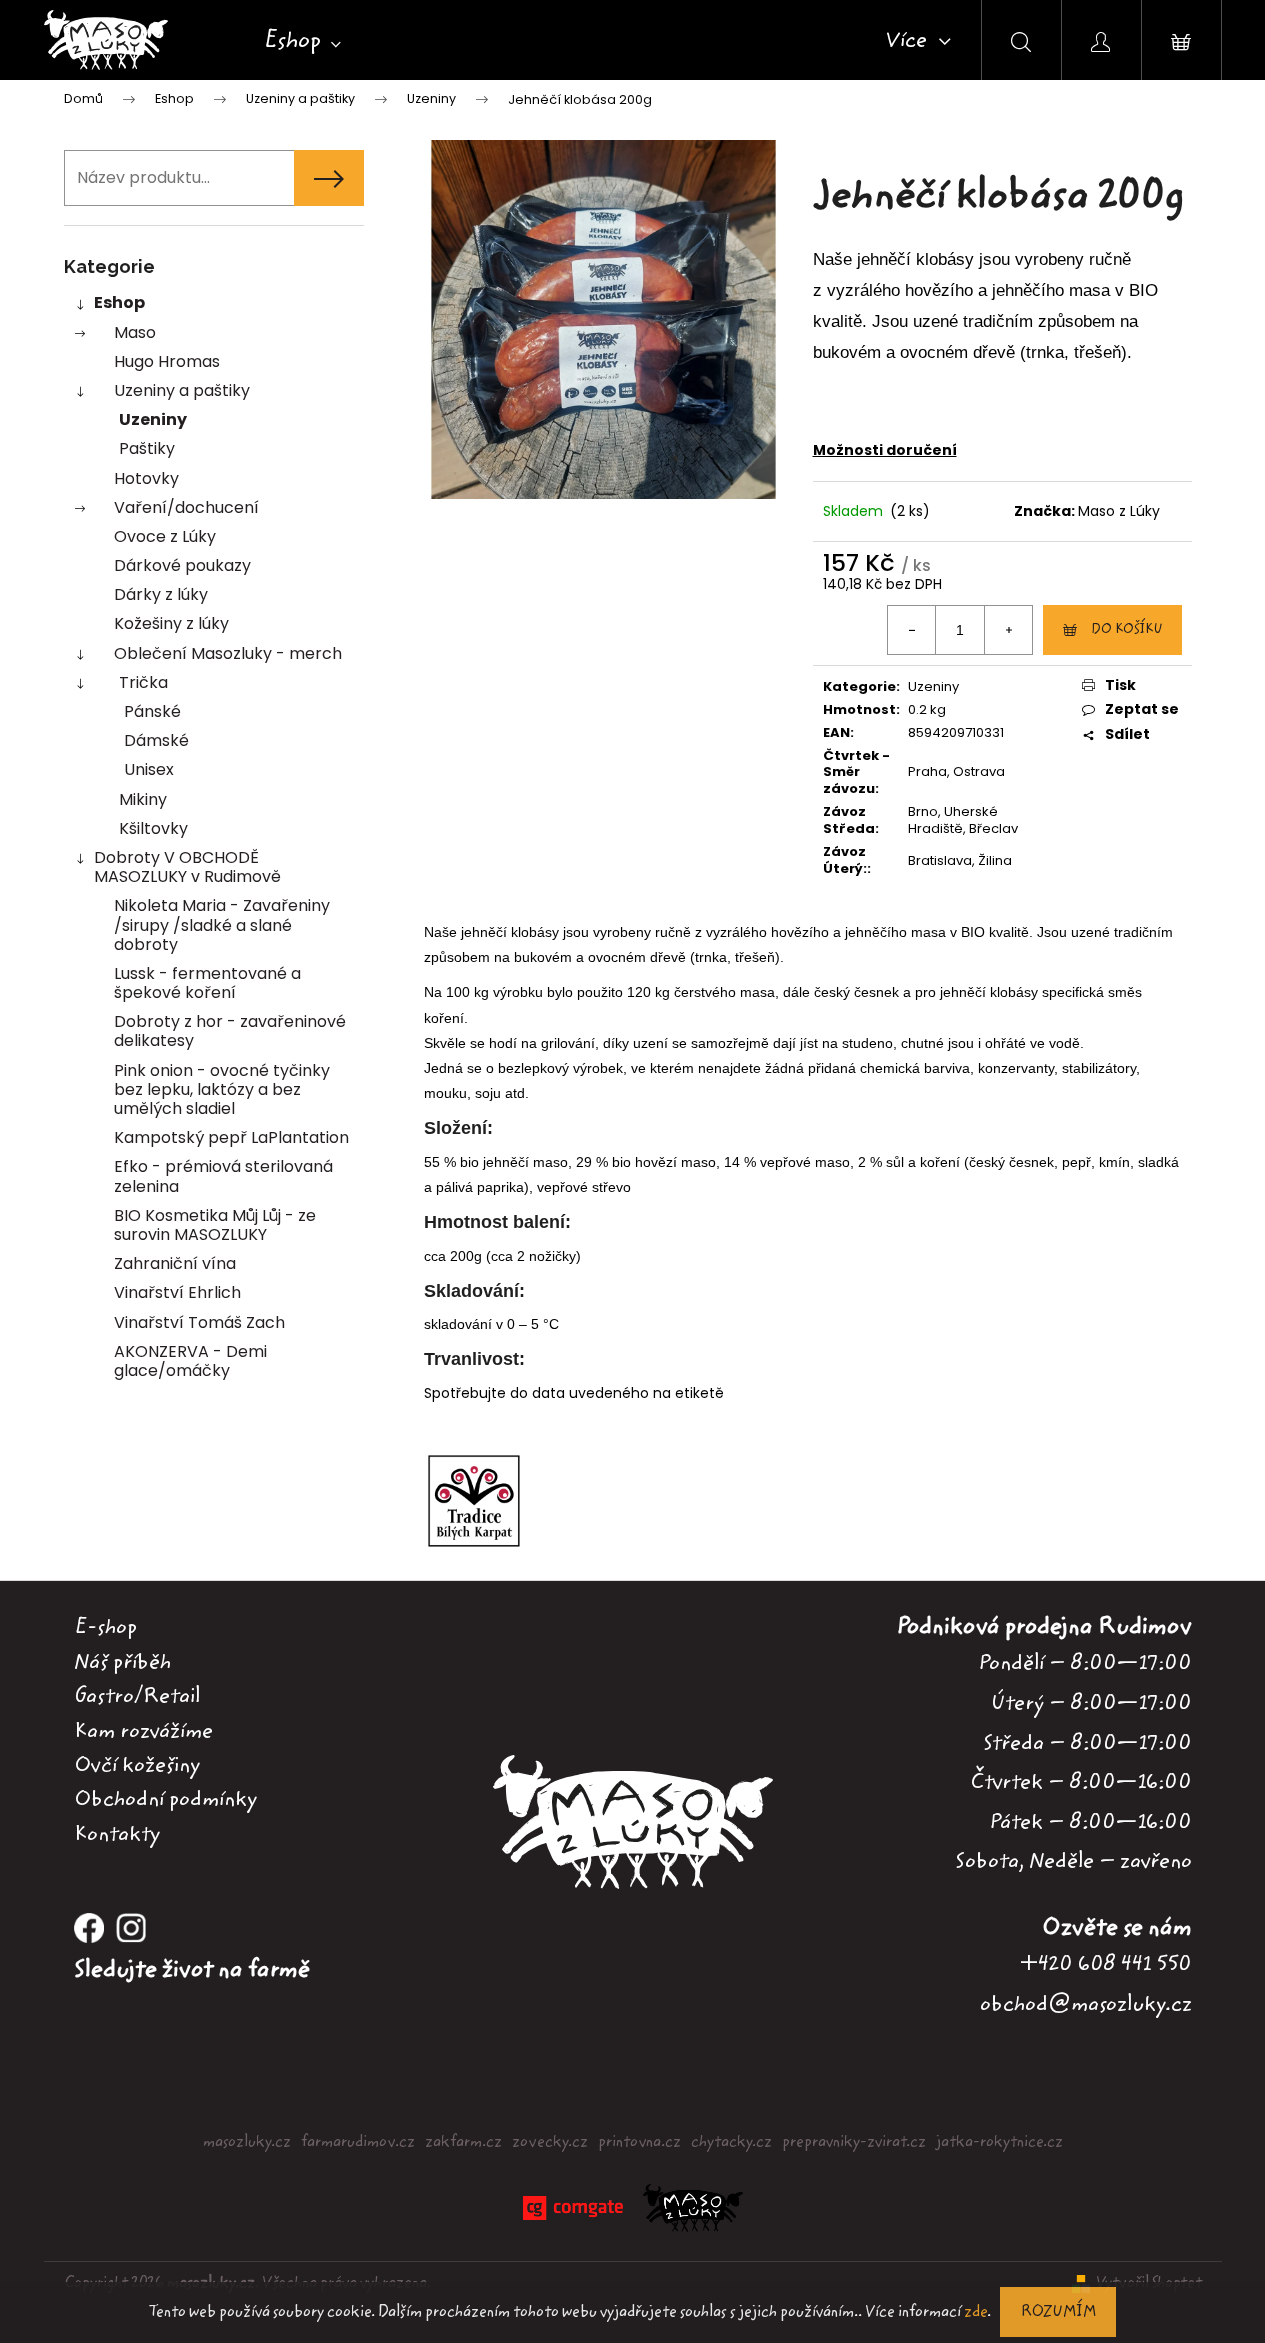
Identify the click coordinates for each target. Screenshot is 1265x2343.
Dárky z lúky (161, 594)
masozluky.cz (247, 2142)
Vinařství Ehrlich (177, 1292)
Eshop (119, 302)
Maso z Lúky (1119, 511)
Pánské (152, 711)
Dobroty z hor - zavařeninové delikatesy (230, 1031)
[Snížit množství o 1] (912, 630)
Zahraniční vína (175, 1263)
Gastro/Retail (137, 1696)
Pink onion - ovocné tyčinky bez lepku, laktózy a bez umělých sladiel (222, 1089)
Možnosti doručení (885, 450)
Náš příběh (122, 1662)
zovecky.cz (550, 2142)
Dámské (156, 740)
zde (975, 2312)
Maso (135, 332)
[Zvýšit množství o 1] (1008, 630)
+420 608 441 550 (1106, 1963)
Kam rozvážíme (143, 1731)
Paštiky (147, 448)
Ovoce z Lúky (165, 536)
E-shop (105, 1627)
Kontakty (117, 1834)
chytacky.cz (731, 2142)
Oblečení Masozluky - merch (228, 653)
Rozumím (1058, 2312)
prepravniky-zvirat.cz (854, 2142)
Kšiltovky (153, 828)
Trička (143, 682)
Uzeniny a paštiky (182, 390)
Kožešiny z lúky (171, 623)
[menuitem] (302, 41)
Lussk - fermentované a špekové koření (207, 983)
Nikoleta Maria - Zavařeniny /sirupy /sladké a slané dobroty (222, 924)
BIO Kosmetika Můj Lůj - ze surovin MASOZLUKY (215, 1225)
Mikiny (143, 799)
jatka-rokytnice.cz (999, 2142)
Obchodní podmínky (165, 1799)
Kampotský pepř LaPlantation (231, 1137)
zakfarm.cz (463, 2142)
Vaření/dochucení (186, 507)
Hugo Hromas (167, 361)
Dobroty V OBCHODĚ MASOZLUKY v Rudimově (187, 867)
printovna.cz (639, 2142)
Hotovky (146, 478)
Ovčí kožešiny (137, 1765)
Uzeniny (153, 419)
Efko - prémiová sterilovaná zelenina (223, 1176)
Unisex (149, 769)
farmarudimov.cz (358, 2142)
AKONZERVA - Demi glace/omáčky (190, 1361)
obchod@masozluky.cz (1086, 2003)
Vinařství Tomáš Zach (199, 1322)
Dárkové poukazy (182, 565)
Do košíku (1126, 629)
